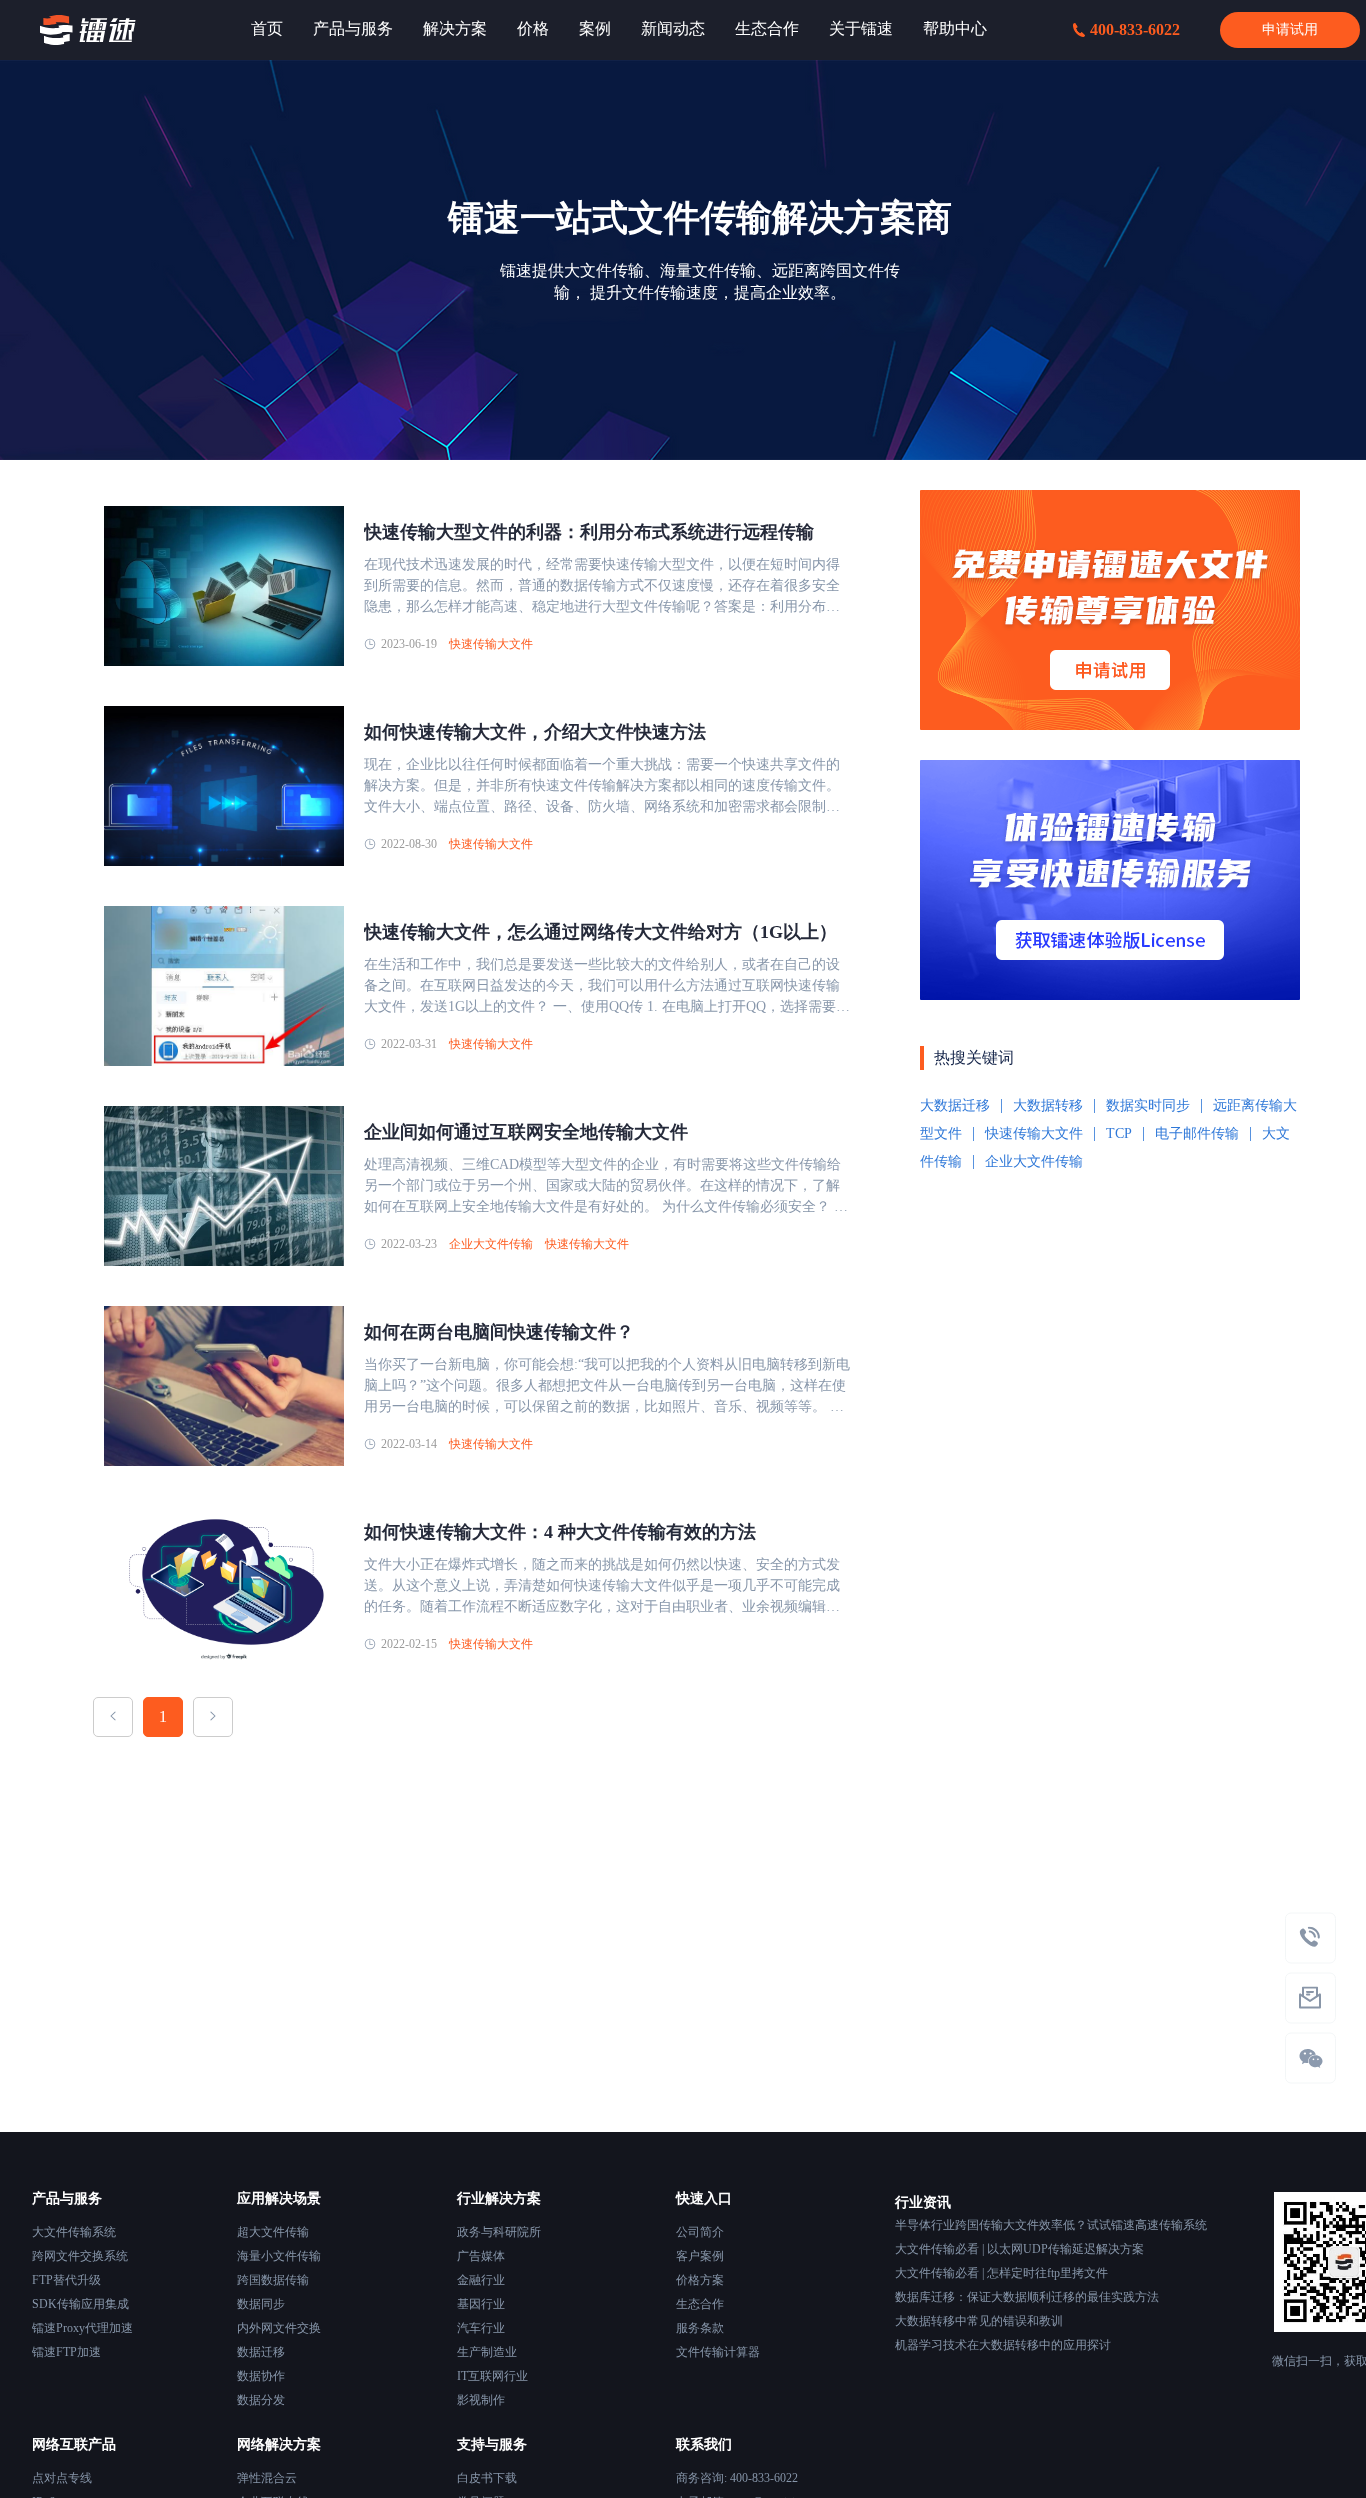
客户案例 (700, 2256)
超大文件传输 (273, 2232)
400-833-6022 (1135, 29)
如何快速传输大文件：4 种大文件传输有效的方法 (560, 1532)
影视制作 (481, 2400)
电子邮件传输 (1197, 1133)
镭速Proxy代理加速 (82, 2328)
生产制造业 (487, 2352)
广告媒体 (481, 2256)
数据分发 (261, 2400)
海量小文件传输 (279, 2256)
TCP (1119, 1133)
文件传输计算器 (718, 2352)
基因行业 (481, 2304)
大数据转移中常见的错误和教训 (979, 2321)
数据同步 (261, 2304)
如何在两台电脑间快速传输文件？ (499, 1332)
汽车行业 (481, 2328)
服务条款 (700, 2328)
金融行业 (481, 2280)
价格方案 (700, 2280)
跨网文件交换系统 (80, 2256)
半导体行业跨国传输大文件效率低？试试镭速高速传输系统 (1051, 2225)
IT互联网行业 (492, 2376)
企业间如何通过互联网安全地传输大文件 (526, 1132)
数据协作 (261, 2376)
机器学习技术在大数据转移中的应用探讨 (1003, 2345)
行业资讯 (923, 2202)
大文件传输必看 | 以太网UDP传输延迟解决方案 (1019, 2249)
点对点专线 (62, 2478)
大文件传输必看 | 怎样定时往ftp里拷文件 (1001, 2273)
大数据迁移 (955, 1105)
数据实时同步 (1148, 1105)
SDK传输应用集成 (80, 2304)
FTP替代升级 (66, 2280)
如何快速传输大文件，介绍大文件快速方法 (535, 732)
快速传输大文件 (491, 644)
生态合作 (700, 2304)
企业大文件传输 (491, 1244)
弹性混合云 (267, 2478)
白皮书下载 (487, 2478)
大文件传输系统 (74, 2232)
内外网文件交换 (279, 2328)
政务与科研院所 (499, 2232)
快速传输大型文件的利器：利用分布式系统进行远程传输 (589, 532)
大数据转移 (1048, 1105)
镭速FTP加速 (66, 2352)
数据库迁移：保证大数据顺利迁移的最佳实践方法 (1027, 2297)
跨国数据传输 (273, 2280)
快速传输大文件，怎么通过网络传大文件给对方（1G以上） (600, 932)
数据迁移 (261, 2352)
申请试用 (1290, 29)
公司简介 (700, 2232)
